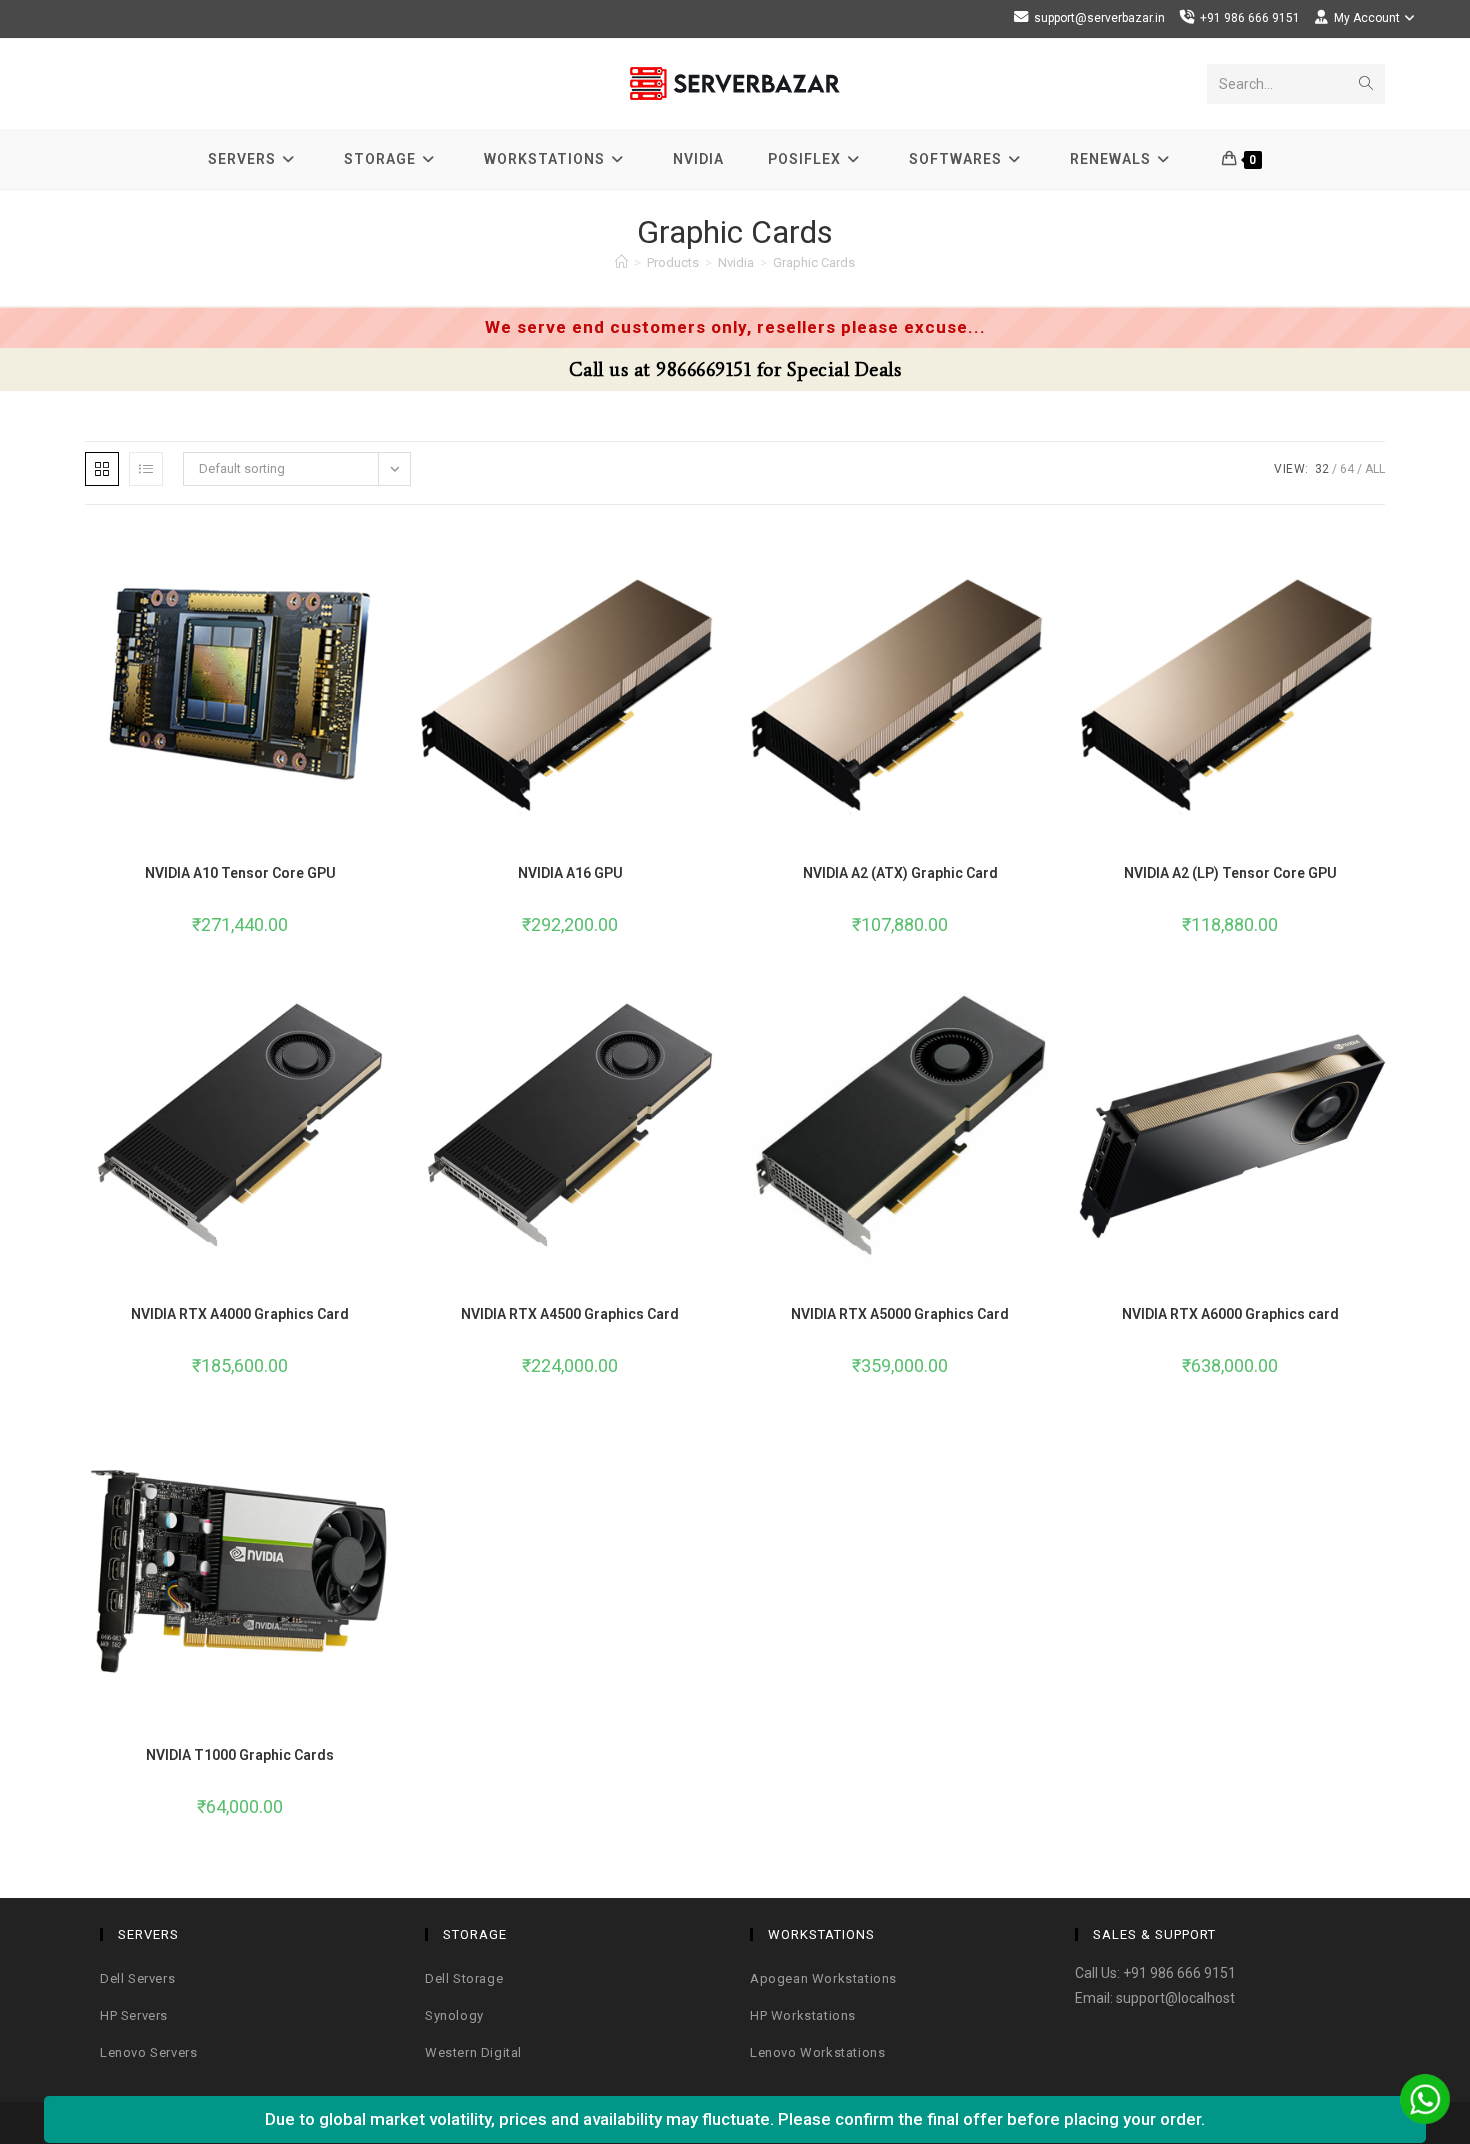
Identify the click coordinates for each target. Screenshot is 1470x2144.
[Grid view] (102, 469)
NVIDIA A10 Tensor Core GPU (240, 873)
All (1375, 469)
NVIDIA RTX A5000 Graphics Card (900, 1314)
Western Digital (473, 2052)
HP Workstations (803, 2015)
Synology (454, 2015)
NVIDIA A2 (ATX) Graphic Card (900, 873)
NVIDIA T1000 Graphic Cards (240, 1755)
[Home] (621, 262)
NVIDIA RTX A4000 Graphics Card (240, 1314)
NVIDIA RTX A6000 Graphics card (1230, 1314)
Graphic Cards (814, 262)
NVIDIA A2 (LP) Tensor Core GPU (1230, 873)
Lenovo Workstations (817, 2052)
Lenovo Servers (148, 2052)
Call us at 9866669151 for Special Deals (735, 369)
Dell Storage (464, 1978)
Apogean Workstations (823, 1978)
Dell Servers (137, 1978)
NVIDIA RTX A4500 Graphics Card (570, 1314)
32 (1322, 469)
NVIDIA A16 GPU (570, 873)
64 (1347, 469)
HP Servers (134, 2015)
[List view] (146, 469)
